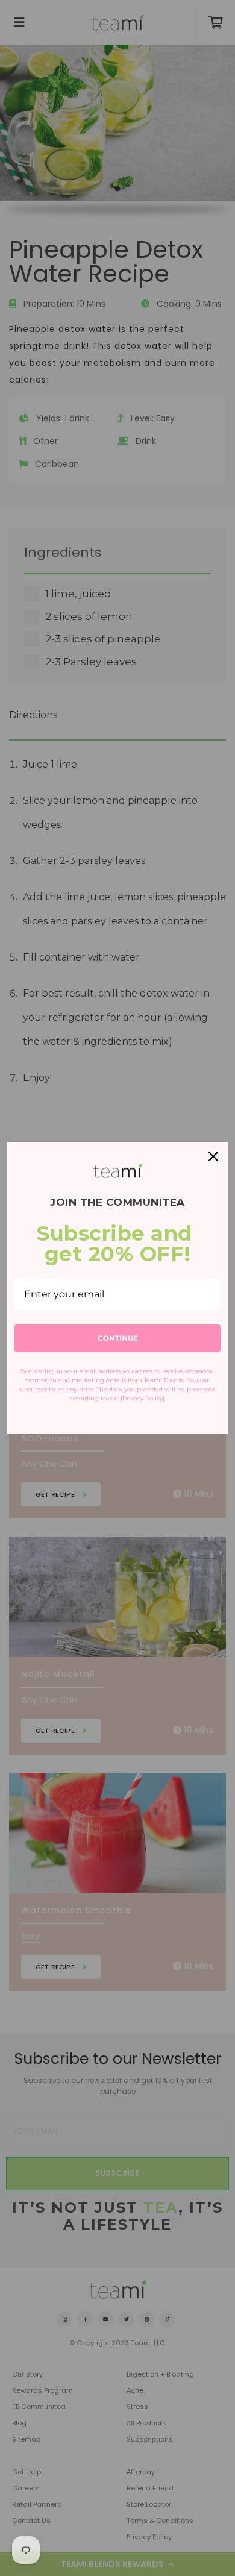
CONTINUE (118, 1338)
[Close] (213, 1156)
